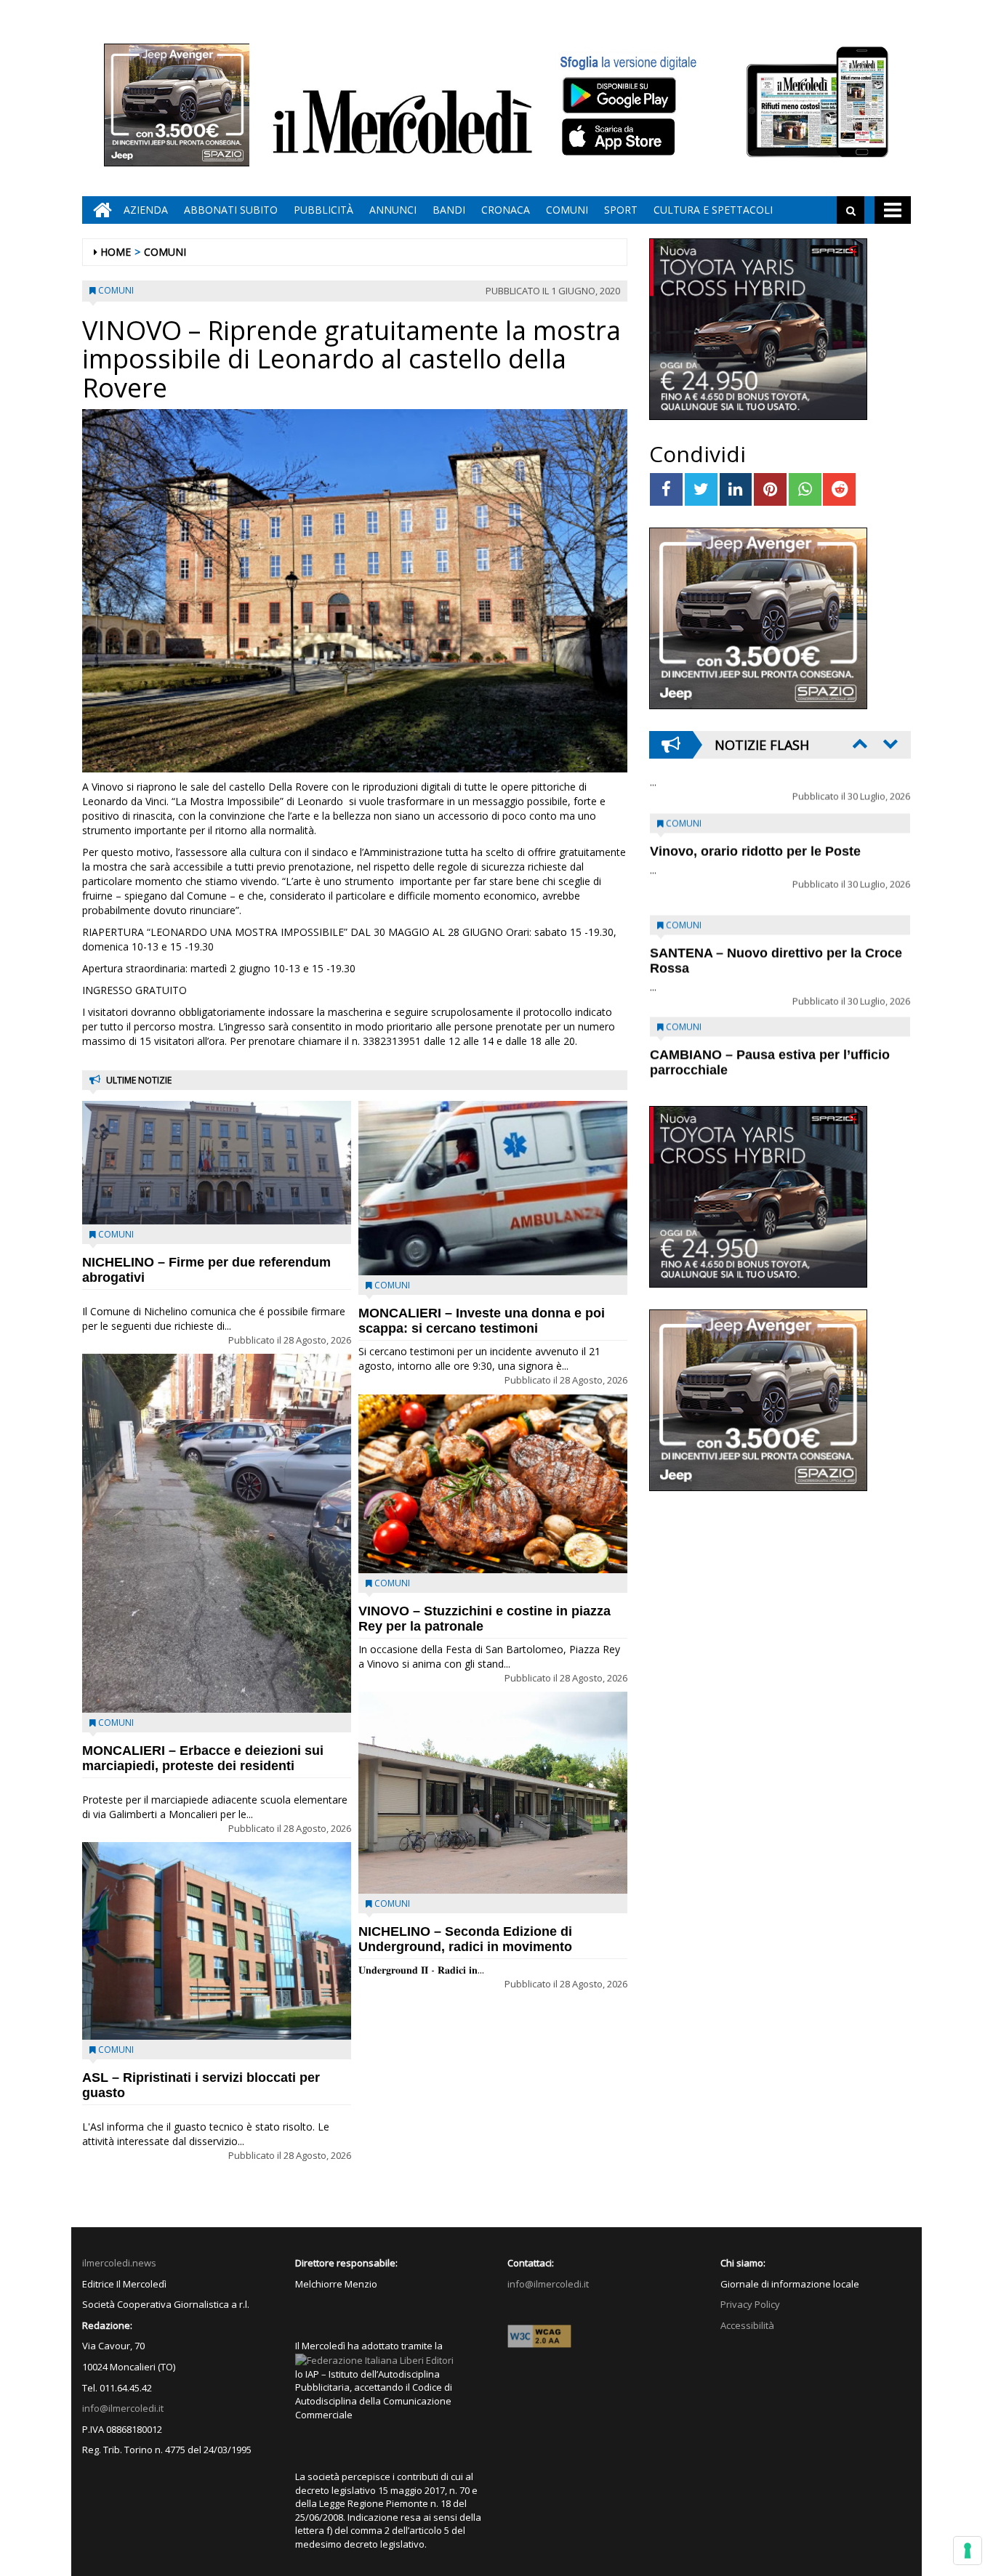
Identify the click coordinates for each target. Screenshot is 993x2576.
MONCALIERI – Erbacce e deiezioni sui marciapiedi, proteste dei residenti (203, 1758)
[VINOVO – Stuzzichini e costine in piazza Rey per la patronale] (493, 1484)
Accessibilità (747, 2325)
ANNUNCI (393, 210)
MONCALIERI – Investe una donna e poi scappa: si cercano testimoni (482, 1321)
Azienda (146, 210)
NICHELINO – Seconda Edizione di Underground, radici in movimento (465, 1939)
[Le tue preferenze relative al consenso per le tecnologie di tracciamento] (968, 2551)
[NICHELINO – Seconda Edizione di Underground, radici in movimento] (493, 1793)
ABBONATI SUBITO (231, 210)
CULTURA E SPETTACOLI (713, 210)
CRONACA (506, 210)
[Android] (619, 95)
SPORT (621, 210)
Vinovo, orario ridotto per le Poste (755, 816)
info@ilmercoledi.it (123, 2408)
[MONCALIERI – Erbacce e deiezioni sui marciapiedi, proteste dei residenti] (217, 1533)
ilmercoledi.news (119, 2263)
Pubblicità (323, 210)
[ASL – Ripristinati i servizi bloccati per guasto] (217, 1941)
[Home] (99, 210)
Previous (859, 743)
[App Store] (620, 137)
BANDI (449, 210)
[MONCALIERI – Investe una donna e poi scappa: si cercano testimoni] (493, 1188)
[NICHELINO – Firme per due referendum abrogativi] (217, 1163)
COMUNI (567, 210)
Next (889, 743)
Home (116, 252)
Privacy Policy (750, 2304)
